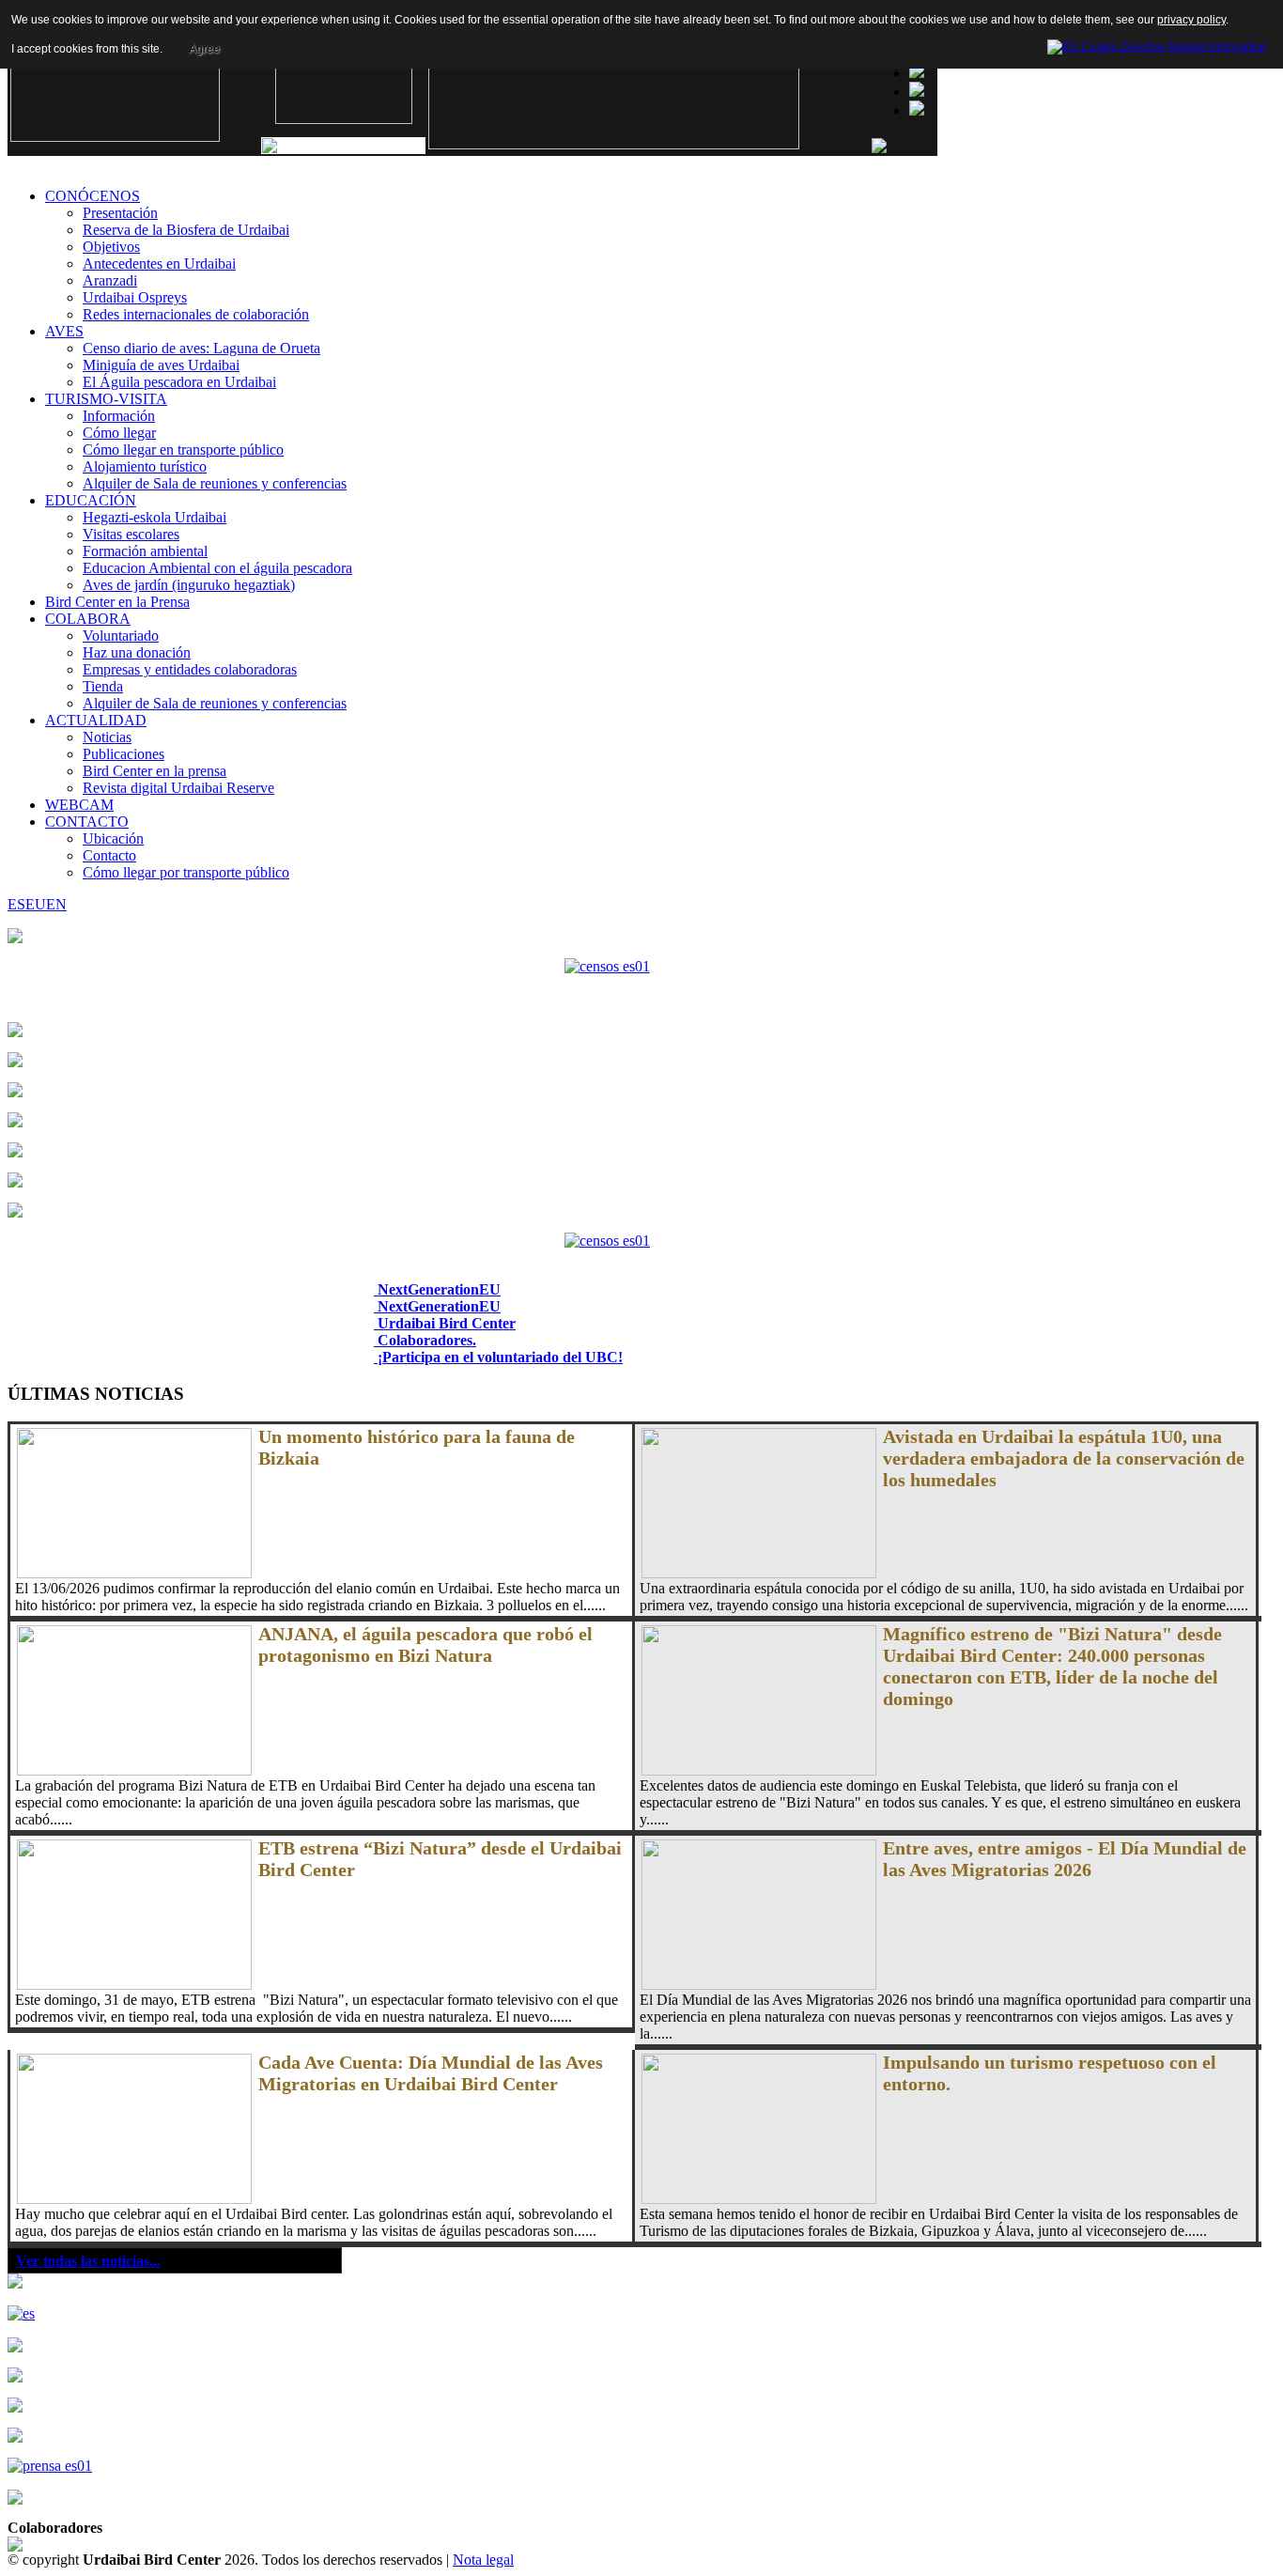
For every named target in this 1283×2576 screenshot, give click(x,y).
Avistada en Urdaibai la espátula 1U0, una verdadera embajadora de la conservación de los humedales (1064, 1458)
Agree (204, 49)
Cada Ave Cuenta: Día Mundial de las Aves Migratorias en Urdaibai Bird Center (431, 2073)
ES (16, 904)
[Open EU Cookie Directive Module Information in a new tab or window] (1157, 44)
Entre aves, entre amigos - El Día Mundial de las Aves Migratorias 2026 (1065, 1859)
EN (56, 904)
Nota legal (483, 2560)
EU (36, 904)
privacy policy (1191, 20)
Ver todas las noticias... (88, 2261)
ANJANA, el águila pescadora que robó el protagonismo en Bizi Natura (425, 1645)
